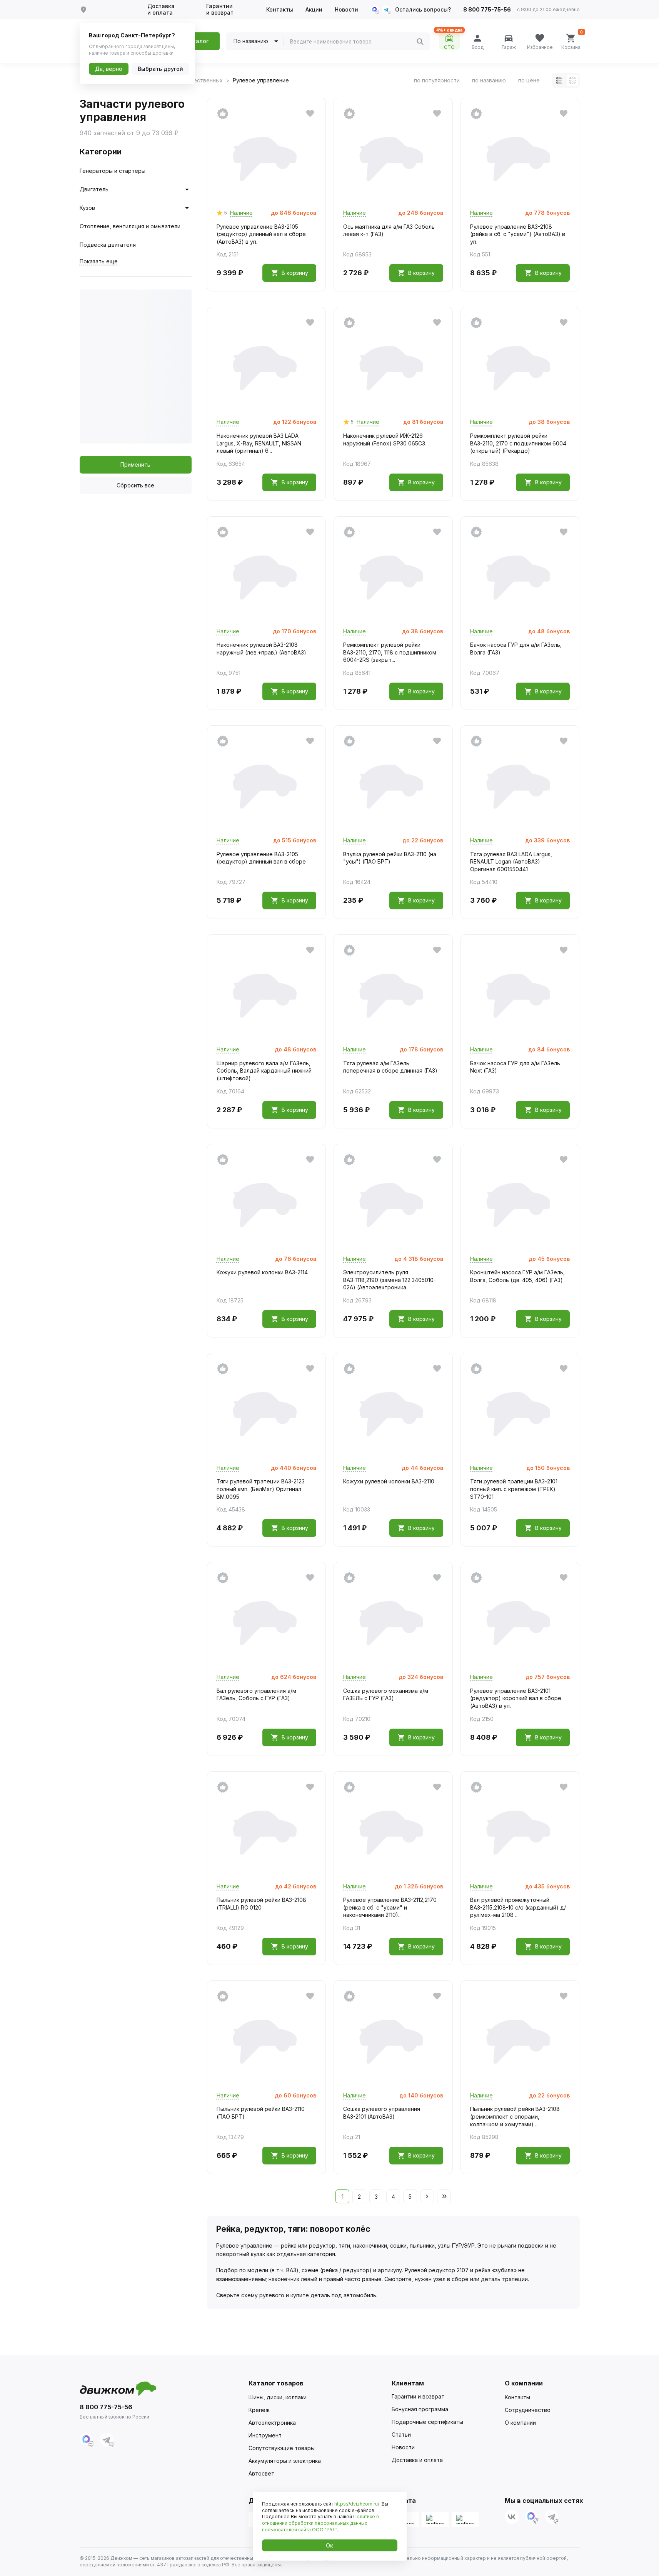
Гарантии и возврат (220, 9)
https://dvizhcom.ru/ (357, 2504)
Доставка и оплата (161, 9)
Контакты (280, 10)
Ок (329, 2545)
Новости (346, 10)
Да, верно (109, 69)
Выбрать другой (160, 69)
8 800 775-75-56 (487, 10)
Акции (314, 10)
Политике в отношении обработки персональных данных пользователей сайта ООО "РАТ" (320, 2523)
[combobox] (353, 42)
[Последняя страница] (444, 2196)
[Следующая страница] (427, 2196)
